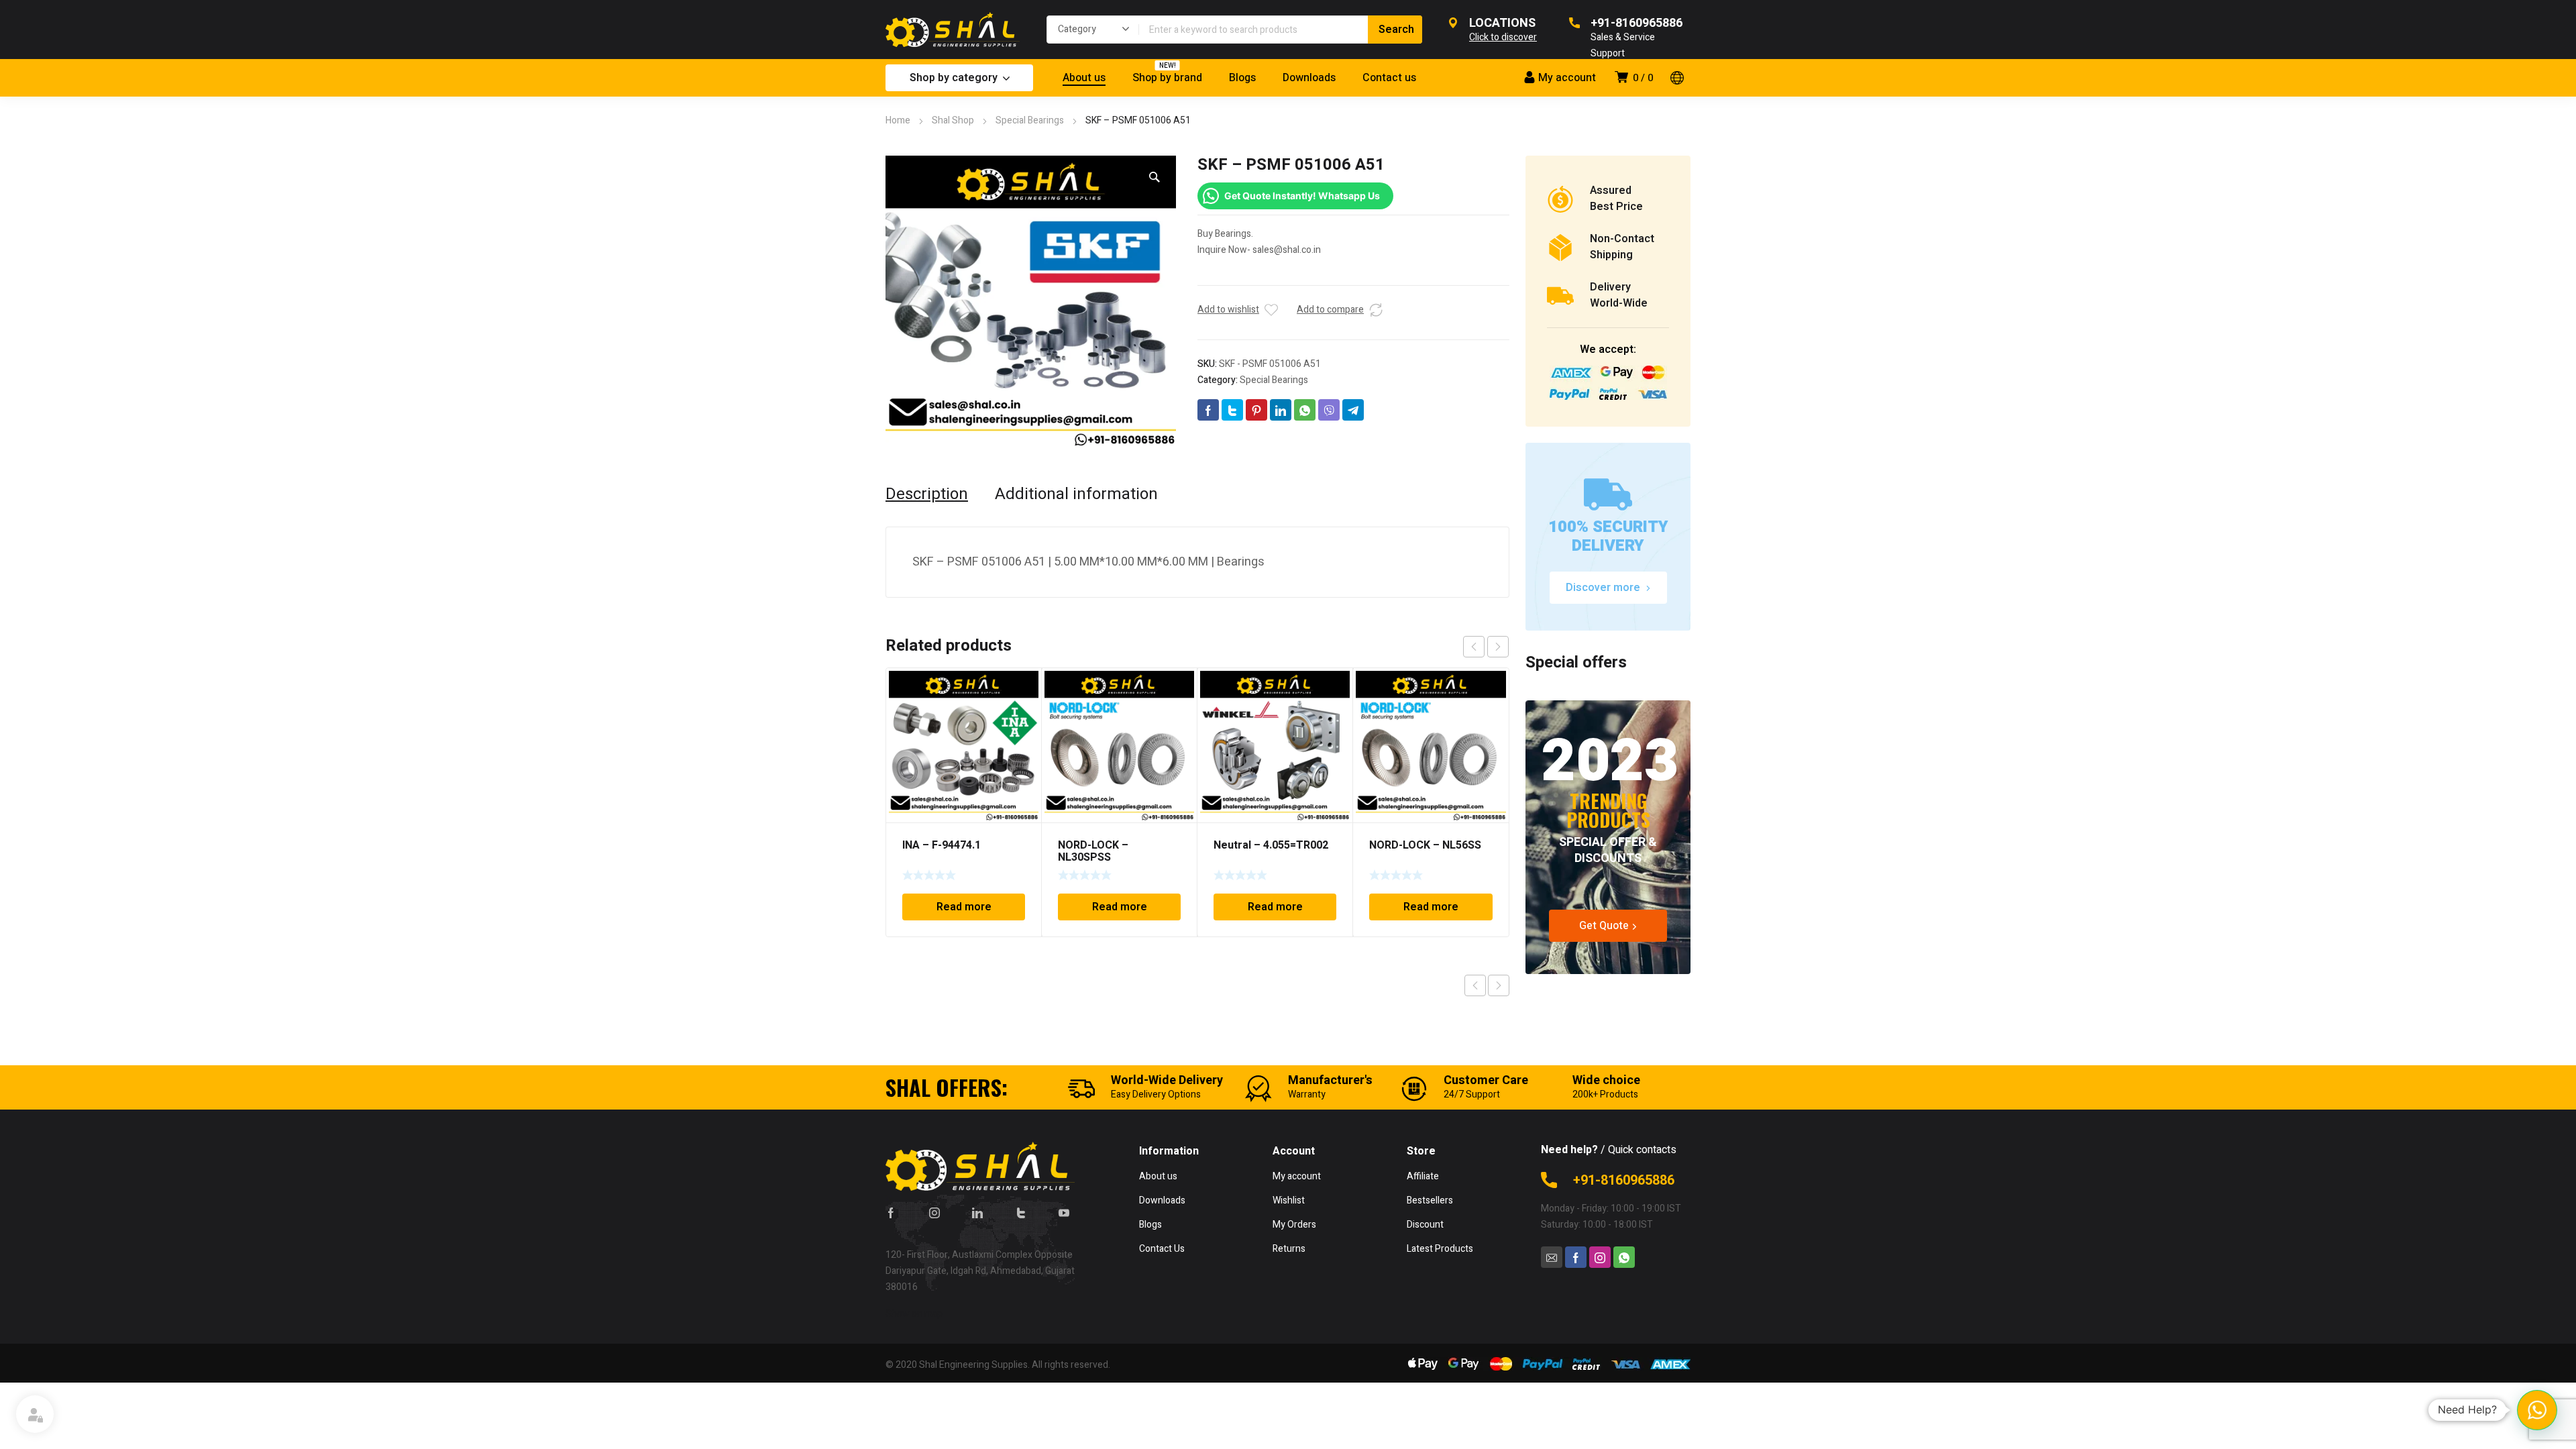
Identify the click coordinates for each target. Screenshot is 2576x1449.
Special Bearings (1030, 120)
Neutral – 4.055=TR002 (1271, 845)
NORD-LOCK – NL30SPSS (1093, 851)
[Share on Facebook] (1208, 410)
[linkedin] (977, 1212)
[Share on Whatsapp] (1305, 410)
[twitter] (1021, 1212)
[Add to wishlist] (1271, 310)
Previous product (1475, 985)
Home (898, 120)
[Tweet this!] (1232, 410)
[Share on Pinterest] (1256, 410)
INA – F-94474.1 (942, 845)
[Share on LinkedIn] (1281, 410)
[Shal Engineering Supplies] (953, 30)
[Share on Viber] (1329, 410)
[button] (1155, 177)
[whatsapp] (1624, 1257)
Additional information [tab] (1076, 494)
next (1498, 647)
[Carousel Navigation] (1486, 647)
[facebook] (891, 1212)
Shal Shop (953, 120)
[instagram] (934, 1212)
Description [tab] (927, 494)
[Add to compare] (1376, 310)
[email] (1552, 1257)
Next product (1499, 985)
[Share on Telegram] (1353, 410)
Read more (964, 907)
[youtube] (1064, 1212)
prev (1474, 647)
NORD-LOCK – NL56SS (1425, 845)
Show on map (914, 1314)
